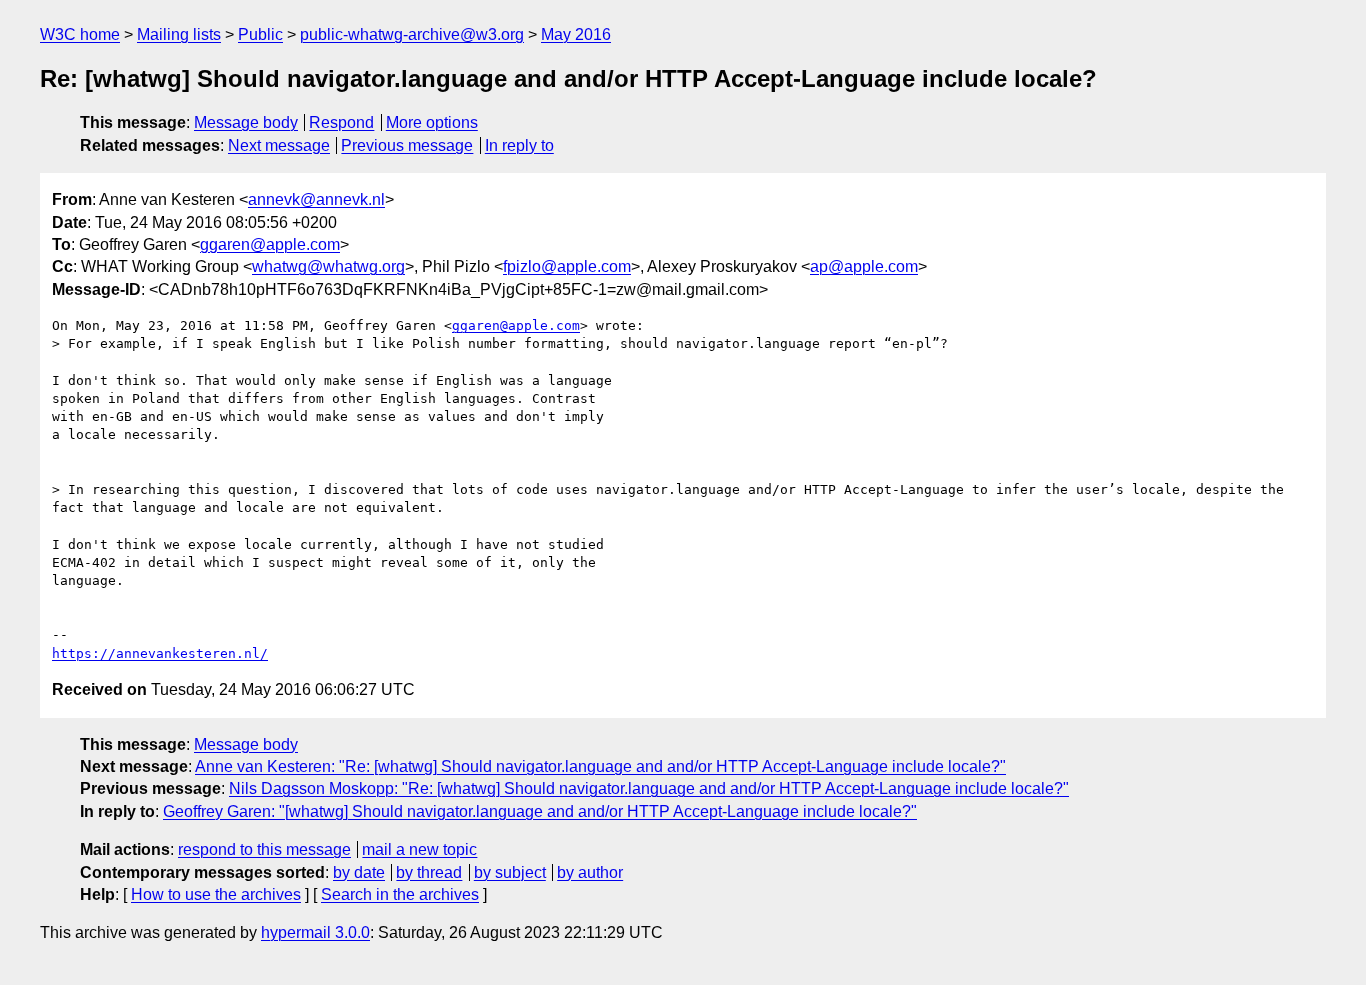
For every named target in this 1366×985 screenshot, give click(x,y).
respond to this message (264, 849)
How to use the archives (216, 894)
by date (359, 872)
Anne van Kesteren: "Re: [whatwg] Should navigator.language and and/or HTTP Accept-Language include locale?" (600, 766)
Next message (279, 145)
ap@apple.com (864, 266)
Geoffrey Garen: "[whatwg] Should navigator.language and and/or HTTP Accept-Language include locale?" (540, 811)
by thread (429, 872)
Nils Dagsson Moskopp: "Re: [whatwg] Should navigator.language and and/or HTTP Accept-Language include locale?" (649, 788)
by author (590, 872)
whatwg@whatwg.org (328, 266)
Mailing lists (179, 34)
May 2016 (576, 34)
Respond (341, 122)
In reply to (519, 145)
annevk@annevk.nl (316, 199)
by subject (510, 872)
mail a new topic (419, 849)
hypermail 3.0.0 (315, 932)
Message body (246, 122)
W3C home (80, 34)
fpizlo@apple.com (567, 266)
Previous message (407, 145)
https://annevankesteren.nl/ (160, 653)
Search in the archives (400, 894)
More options (432, 122)
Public (260, 34)
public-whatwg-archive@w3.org (412, 34)
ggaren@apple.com (270, 244)
